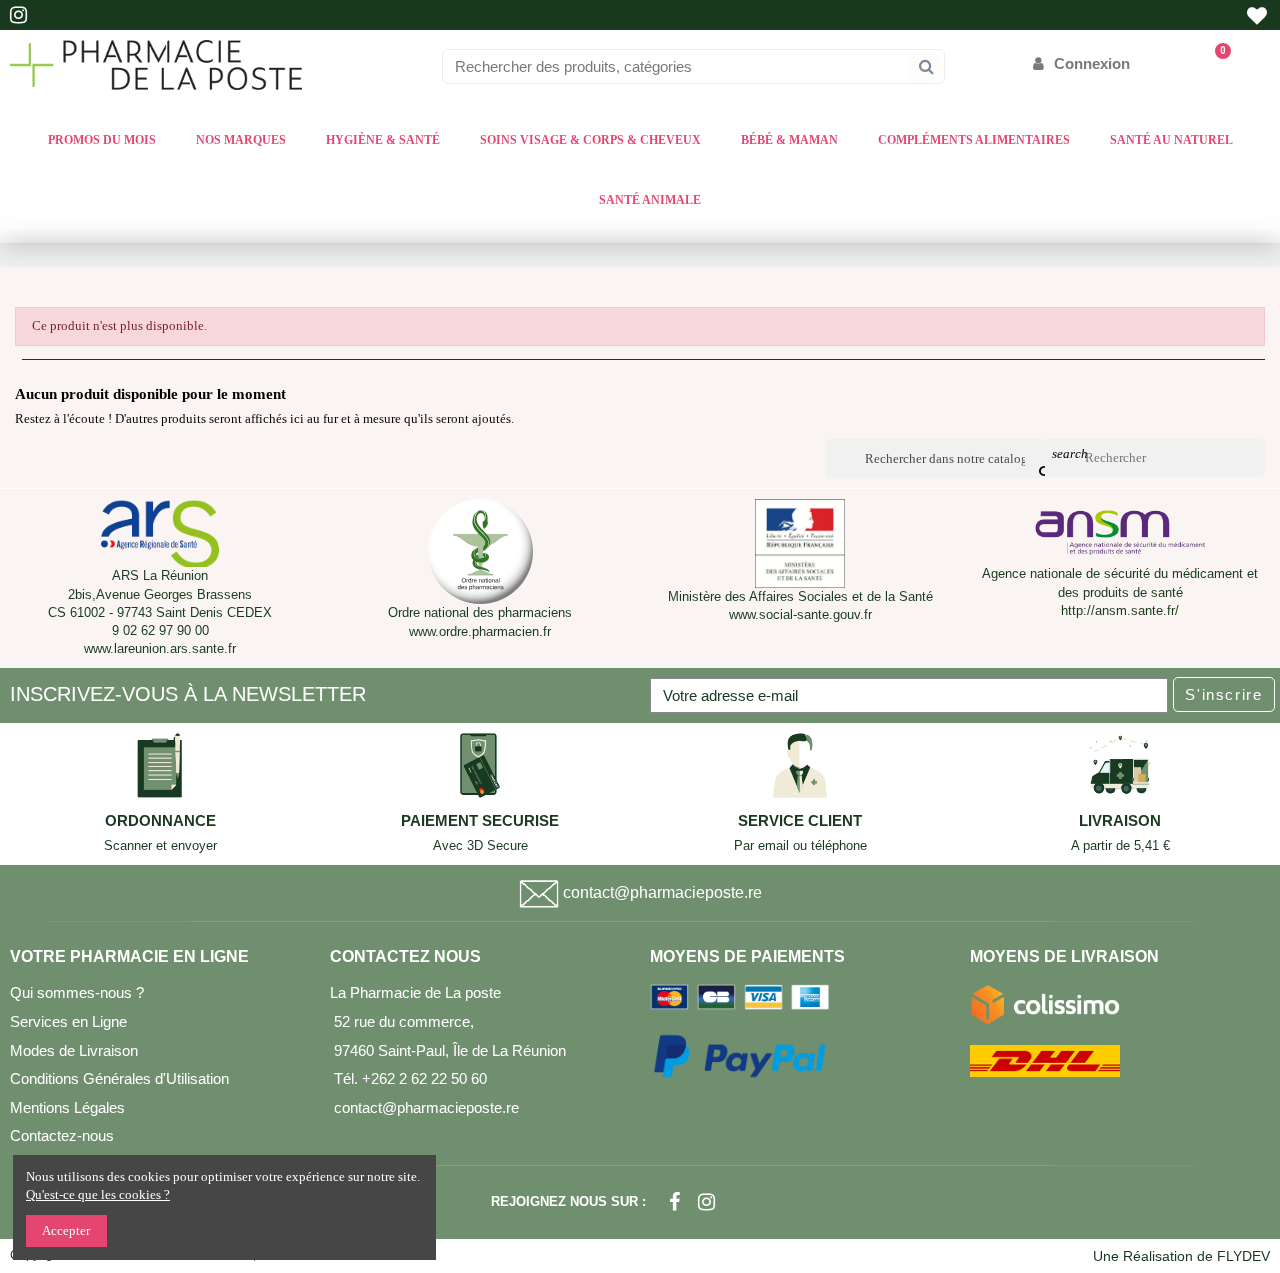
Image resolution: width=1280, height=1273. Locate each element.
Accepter (66, 1230)
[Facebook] (674, 1201)
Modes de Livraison (74, 1050)
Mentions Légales (67, 1107)
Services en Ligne (68, 1021)
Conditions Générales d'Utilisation (119, 1078)
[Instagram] (706, 1201)
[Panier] (1213, 63)
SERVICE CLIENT (800, 821)
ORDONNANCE (160, 821)
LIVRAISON (1120, 821)
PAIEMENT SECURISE (480, 821)
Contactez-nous (62, 1135)
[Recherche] (926, 66)
